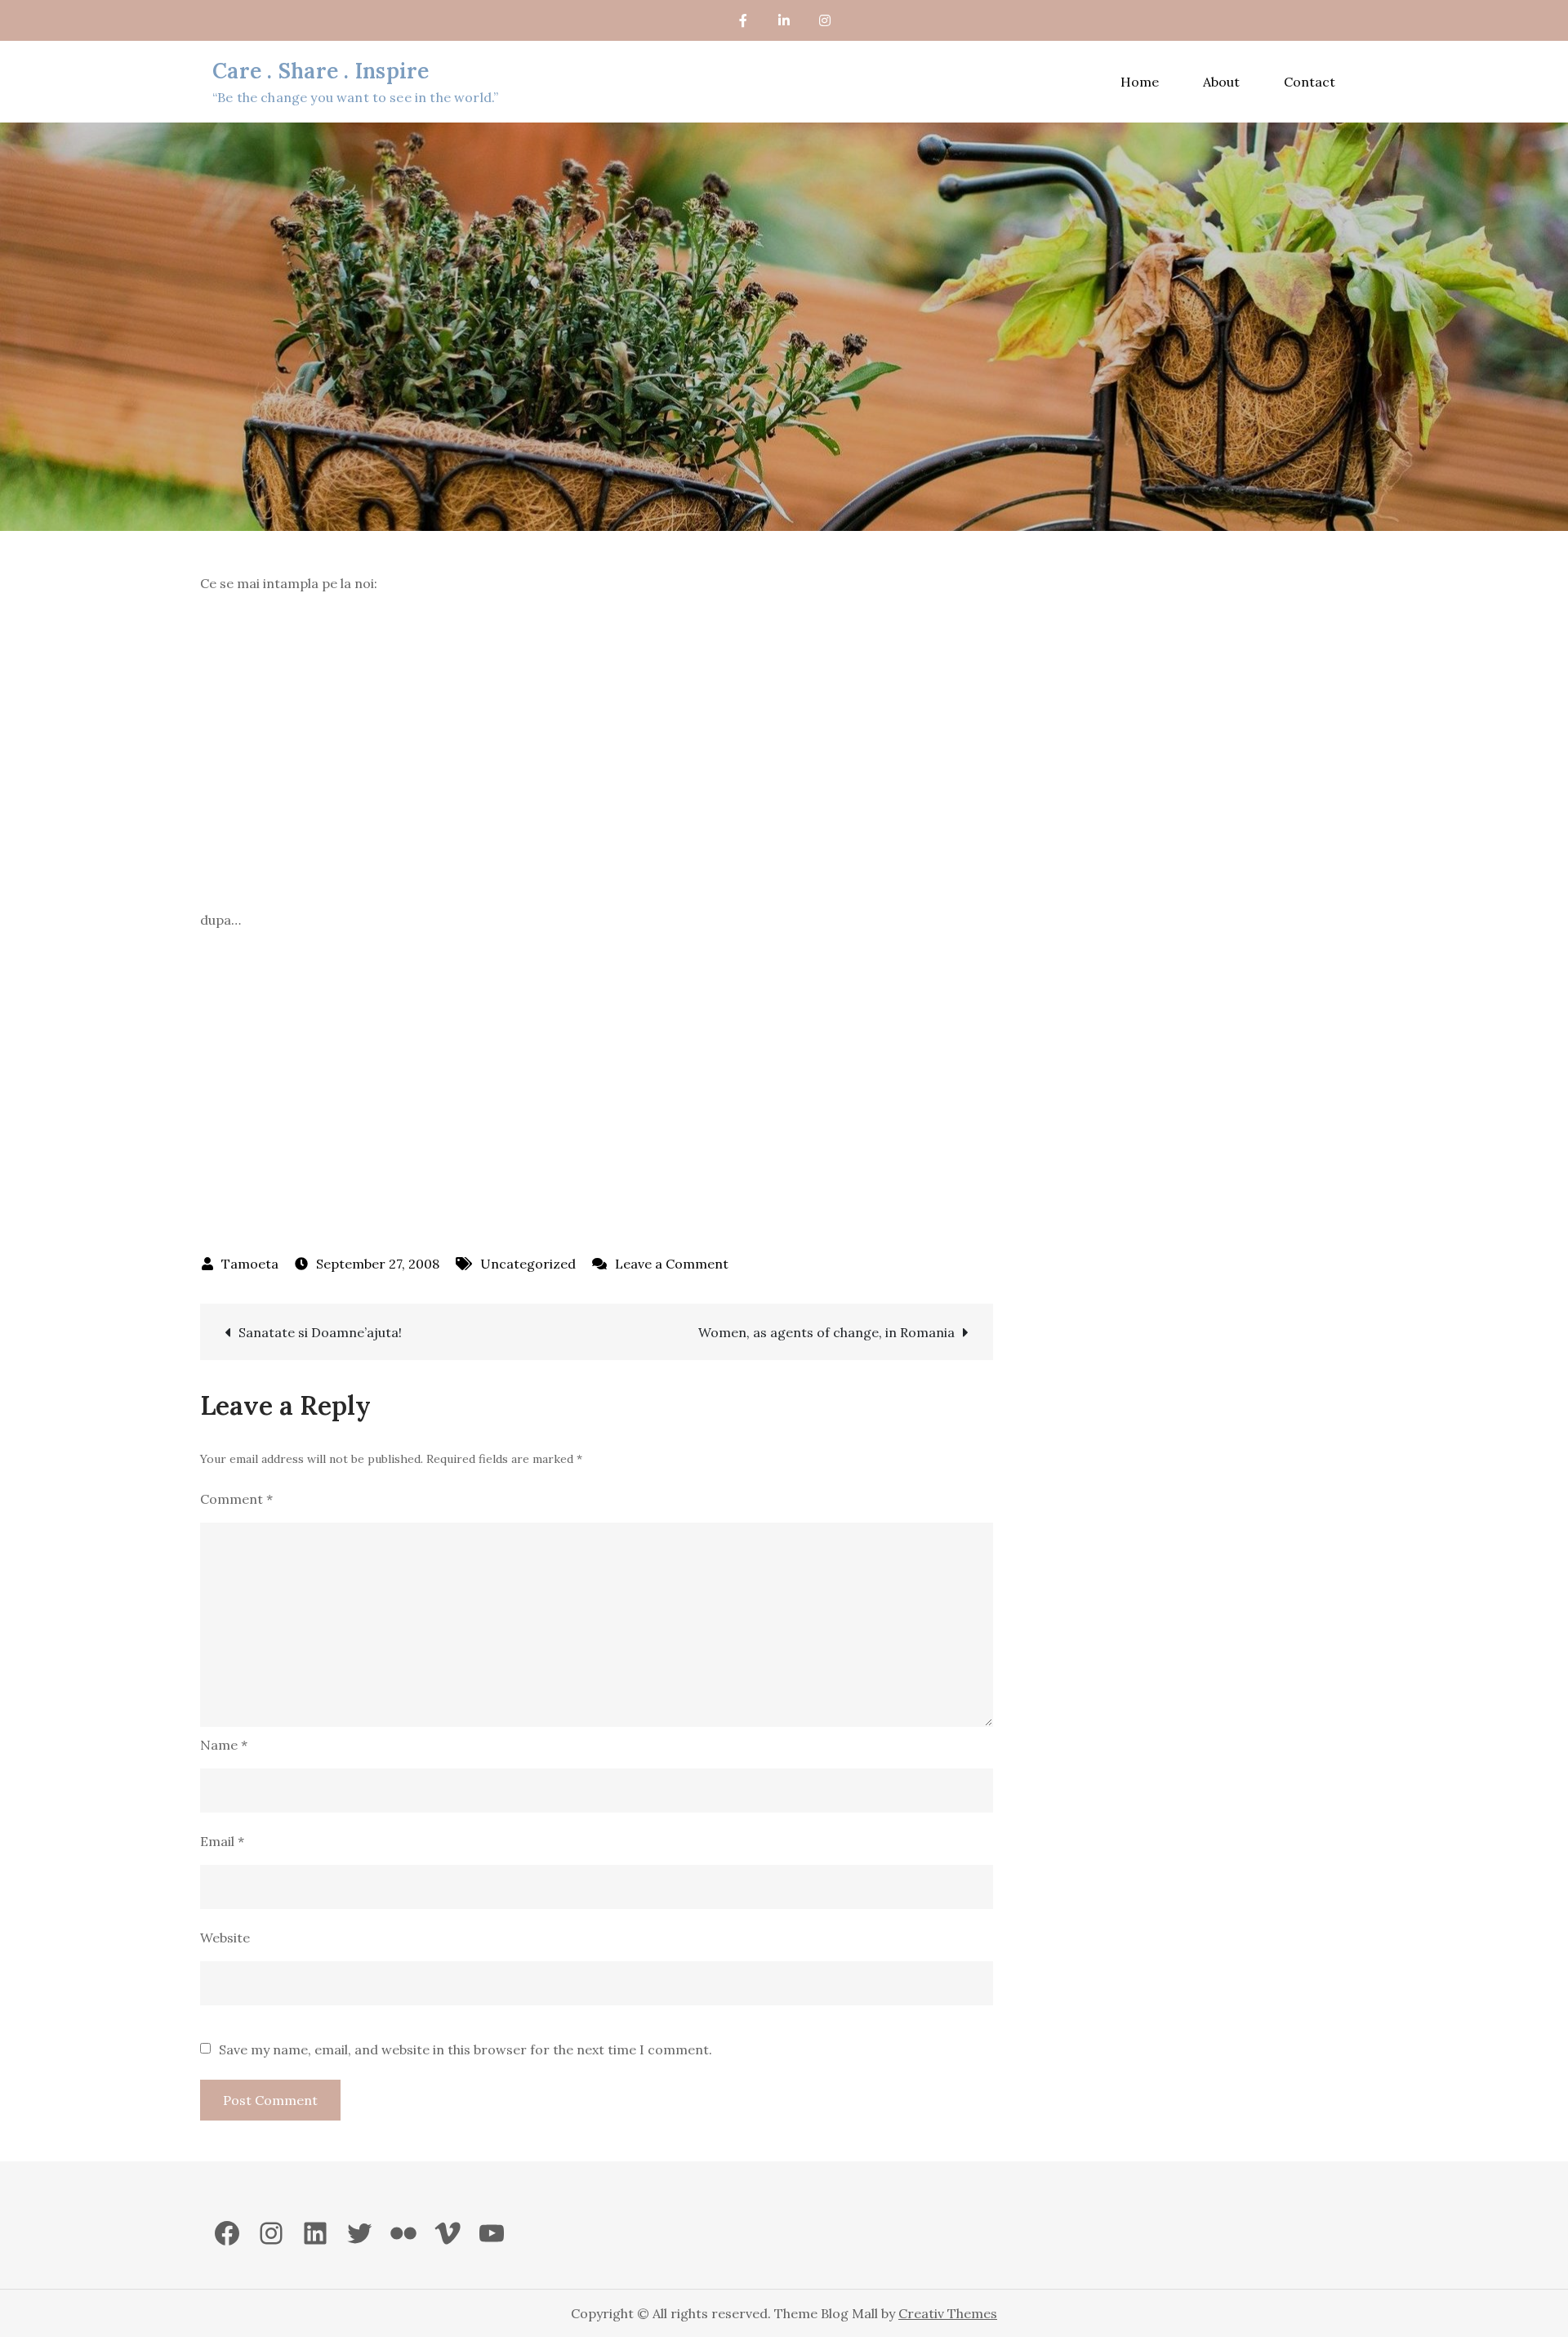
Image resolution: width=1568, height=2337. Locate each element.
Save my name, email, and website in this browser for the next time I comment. (465, 2049)
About (1221, 82)
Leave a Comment (672, 1264)
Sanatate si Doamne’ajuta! (320, 1332)
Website (225, 1938)
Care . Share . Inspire (321, 71)
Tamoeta (250, 1264)
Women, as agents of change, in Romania (826, 1332)
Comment (236, 1499)
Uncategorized (528, 1264)
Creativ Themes (948, 2313)
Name (224, 1745)
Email (222, 1841)
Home (1140, 82)
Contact (1310, 82)
